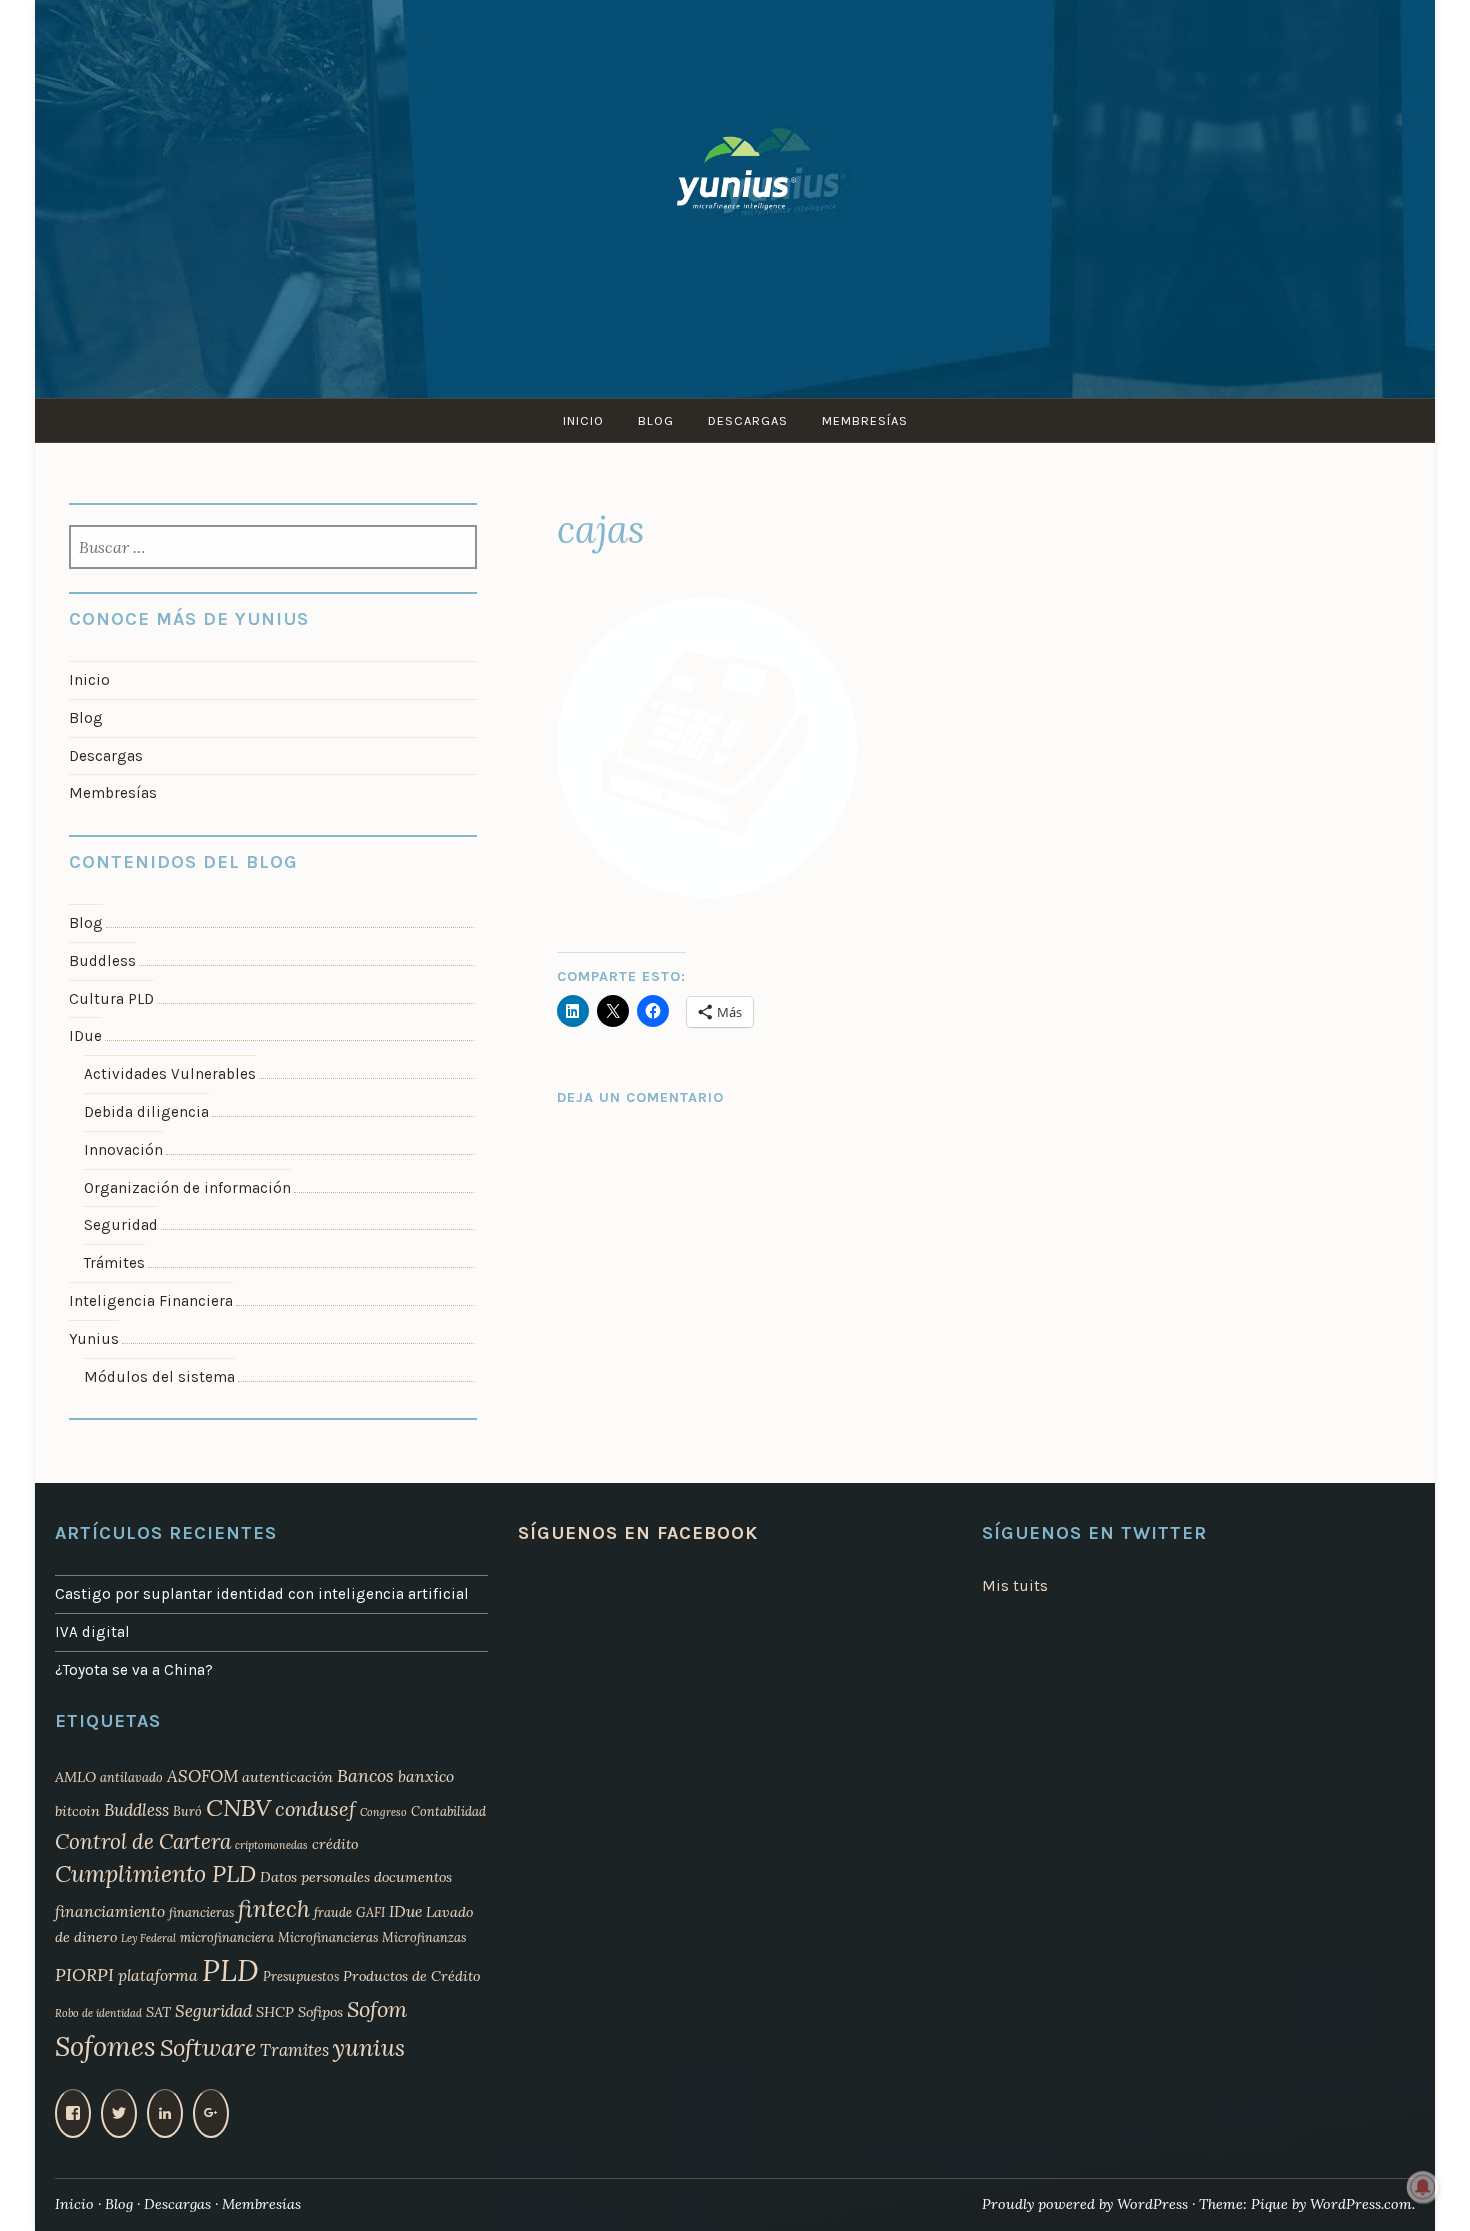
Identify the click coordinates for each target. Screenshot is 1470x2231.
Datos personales (315, 1877)
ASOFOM (202, 1776)
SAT (158, 2012)
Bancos (365, 1775)
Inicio (583, 420)
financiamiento (110, 1911)
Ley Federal (148, 1938)
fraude (333, 1912)
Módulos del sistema (159, 1377)
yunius (369, 2047)
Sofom (377, 2009)
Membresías (865, 420)
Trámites (114, 1263)
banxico (426, 1776)
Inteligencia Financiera (151, 1301)
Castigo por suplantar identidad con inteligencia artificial (262, 1594)
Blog (656, 420)
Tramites (294, 2050)
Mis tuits (1015, 1586)
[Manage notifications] (1423, 2187)
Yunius (94, 1339)
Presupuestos (301, 1976)
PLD (230, 1970)
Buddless (102, 961)
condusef (315, 1809)
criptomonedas (271, 1845)
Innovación (123, 1150)
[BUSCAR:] (273, 549)
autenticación (287, 1777)
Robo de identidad (98, 2013)
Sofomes (105, 2046)
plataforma (158, 1975)
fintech (274, 1908)
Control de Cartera (143, 1841)
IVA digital (92, 1632)
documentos (413, 1877)
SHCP (275, 2012)
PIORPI (84, 1974)
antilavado (131, 1777)
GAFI (370, 1912)
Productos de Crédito (411, 1976)
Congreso (383, 1812)
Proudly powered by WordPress (1085, 2204)
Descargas (748, 420)
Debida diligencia (146, 1112)
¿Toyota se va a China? (134, 1670)
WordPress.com (1361, 2204)
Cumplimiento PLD (155, 1873)
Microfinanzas (424, 1937)
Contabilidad (448, 1811)
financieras (201, 1912)
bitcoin (77, 1811)
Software (208, 2047)
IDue (85, 1036)
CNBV (238, 1807)
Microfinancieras (328, 1937)
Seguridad (121, 1225)
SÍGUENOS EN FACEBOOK (638, 1533)
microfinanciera (227, 1937)
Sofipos (320, 2012)
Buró (187, 1811)
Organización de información (187, 1188)
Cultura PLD (111, 999)
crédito (335, 1844)
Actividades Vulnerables (170, 1074)
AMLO (75, 1777)
